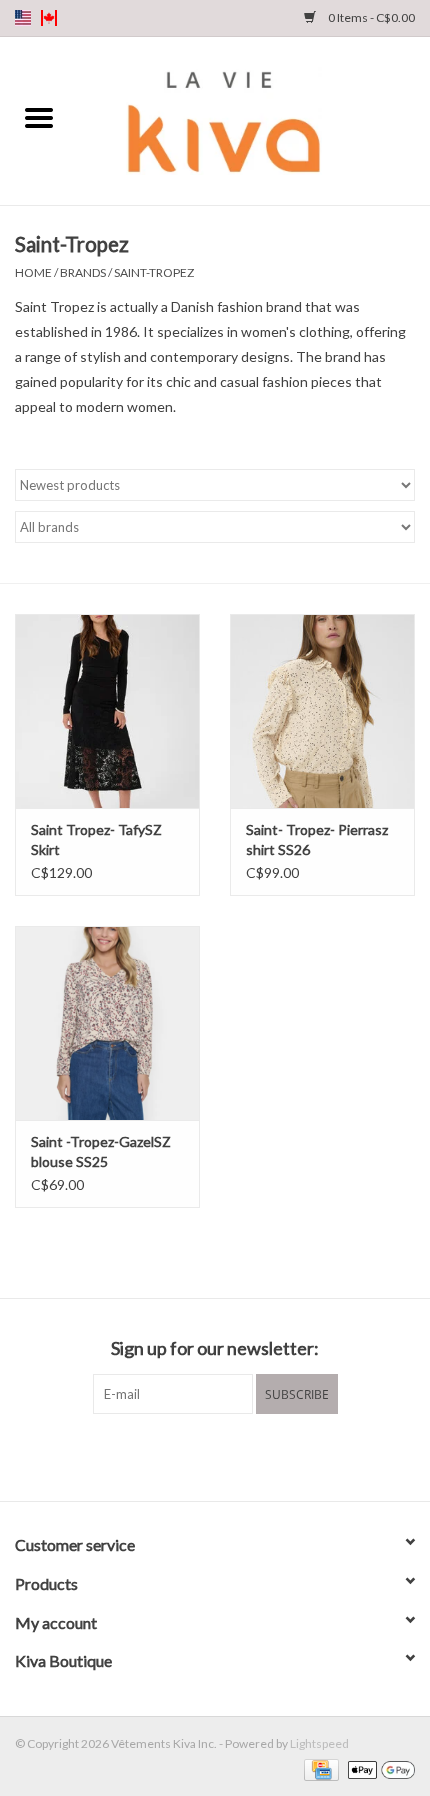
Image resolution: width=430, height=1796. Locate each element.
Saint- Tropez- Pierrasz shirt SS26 (317, 839)
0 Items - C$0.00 (370, 17)
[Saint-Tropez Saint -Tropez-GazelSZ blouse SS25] (107, 1023)
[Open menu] (39, 117)
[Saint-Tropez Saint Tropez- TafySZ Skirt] (107, 711)
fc (49, 18)
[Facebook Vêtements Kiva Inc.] (198, 1455)
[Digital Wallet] (378, 1768)
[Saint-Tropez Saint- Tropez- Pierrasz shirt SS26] (322, 711)
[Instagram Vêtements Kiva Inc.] (233, 1455)
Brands (83, 272)
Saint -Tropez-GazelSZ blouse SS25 (101, 1151)
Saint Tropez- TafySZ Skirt (96, 839)
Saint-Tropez (154, 272)
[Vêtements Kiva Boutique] (254, 119)
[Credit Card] (318, 1768)
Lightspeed (319, 1743)
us (23, 18)
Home (33, 272)
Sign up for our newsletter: (215, 1348)
